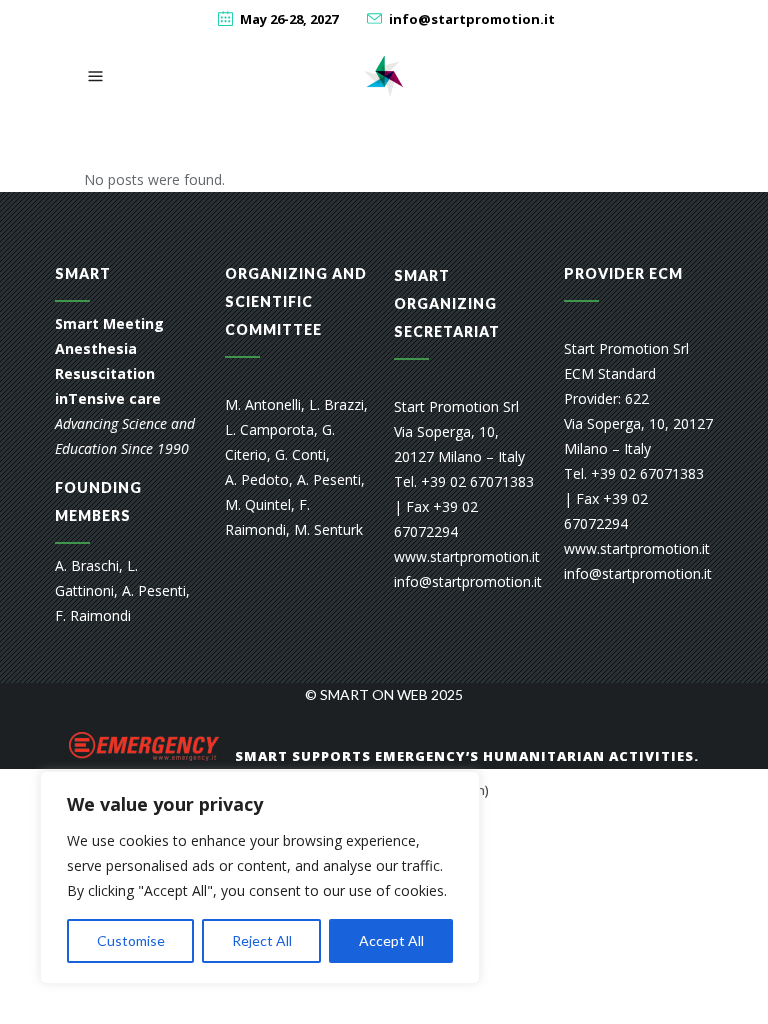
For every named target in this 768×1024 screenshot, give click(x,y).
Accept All (391, 940)
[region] (260, 877)
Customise (131, 940)
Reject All (262, 940)
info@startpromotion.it (472, 19)
